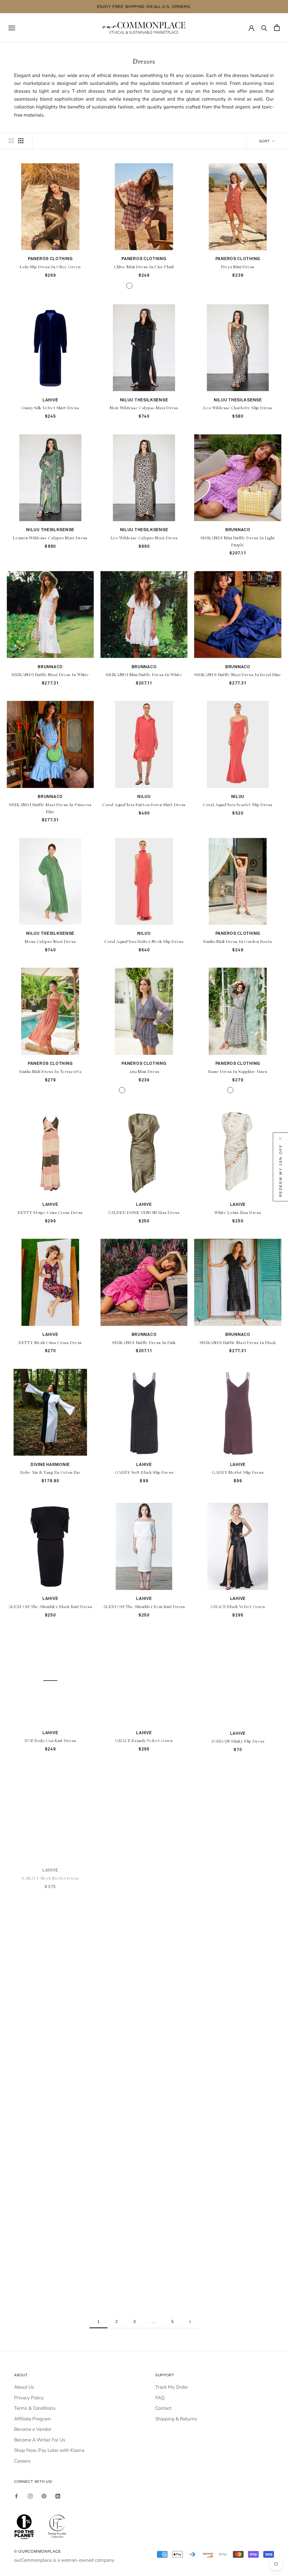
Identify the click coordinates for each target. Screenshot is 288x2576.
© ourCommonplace (38, 2551)
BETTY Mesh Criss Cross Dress (50, 1343)
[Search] (264, 28)
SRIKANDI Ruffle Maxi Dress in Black (238, 1343)
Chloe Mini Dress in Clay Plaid (144, 267)
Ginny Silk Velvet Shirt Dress (50, 408)
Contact (163, 2408)
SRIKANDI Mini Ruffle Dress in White (144, 675)
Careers (22, 2461)
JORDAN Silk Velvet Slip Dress (144, 2012)
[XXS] (122, 286)
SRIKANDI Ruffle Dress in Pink (144, 1343)
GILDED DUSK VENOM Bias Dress (144, 1213)
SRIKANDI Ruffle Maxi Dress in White (50, 675)
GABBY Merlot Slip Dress (238, 1473)
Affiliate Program (32, 2419)
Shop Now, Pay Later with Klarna (49, 2450)
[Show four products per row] (21, 141)
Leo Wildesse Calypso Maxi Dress (144, 538)
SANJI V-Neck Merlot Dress (50, 1875)
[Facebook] (16, 2496)
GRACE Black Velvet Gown (238, 1607)
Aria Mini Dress (144, 1072)
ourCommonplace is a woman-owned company (64, 2560)
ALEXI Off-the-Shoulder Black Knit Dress (50, 1607)
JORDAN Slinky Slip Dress (238, 1741)
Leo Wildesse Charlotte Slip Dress (238, 408)
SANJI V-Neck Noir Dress (50, 2012)
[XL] (159, 286)
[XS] (129, 286)
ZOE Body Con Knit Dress (50, 1741)
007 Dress (238, 2142)
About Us (24, 2387)
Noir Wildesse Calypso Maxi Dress (144, 408)
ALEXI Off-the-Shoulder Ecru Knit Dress (144, 1607)
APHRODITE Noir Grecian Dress (50, 2142)
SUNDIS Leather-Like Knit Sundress (144, 2276)
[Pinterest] (44, 2496)
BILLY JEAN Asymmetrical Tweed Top (238, 2012)
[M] (144, 286)
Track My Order (172, 2387)
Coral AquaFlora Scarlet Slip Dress (238, 805)
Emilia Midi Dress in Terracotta (50, 1072)
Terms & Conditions (35, 2408)
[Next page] (190, 2322)
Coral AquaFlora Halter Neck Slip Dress (144, 942)
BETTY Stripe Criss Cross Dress (50, 1213)
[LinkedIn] (58, 2496)
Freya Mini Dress (238, 267)
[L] (151, 286)
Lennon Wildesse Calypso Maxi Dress (50, 538)
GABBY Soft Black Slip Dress (144, 1473)
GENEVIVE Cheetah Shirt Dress (238, 2276)
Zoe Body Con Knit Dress (50, 2276)
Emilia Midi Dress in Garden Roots (238, 942)
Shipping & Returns (176, 2419)
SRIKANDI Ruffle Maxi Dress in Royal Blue (238, 675)
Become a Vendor (33, 2429)
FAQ (160, 2398)
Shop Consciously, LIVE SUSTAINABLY (144, 6)
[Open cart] (277, 28)
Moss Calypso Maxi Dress (50, 942)
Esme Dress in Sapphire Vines (238, 1072)
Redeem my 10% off (281, 1170)
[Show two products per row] (11, 141)
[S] (137, 286)
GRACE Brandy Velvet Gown (144, 1741)
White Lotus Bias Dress (238, 1213)
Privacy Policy (29, 2398)
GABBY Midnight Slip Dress (144, 2142)
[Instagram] (30, 2496)
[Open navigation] (12, 28)
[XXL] (166, 286)
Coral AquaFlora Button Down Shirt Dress (144, 805)
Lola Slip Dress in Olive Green (50, 267)
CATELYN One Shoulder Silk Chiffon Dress (144, 1875)
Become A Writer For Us (40, 2440)
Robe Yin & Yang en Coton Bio (50, 1473)
